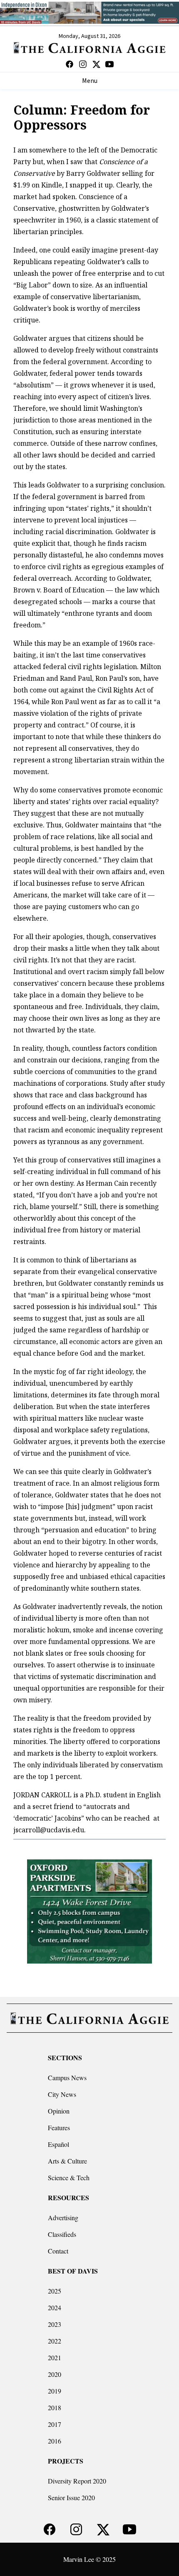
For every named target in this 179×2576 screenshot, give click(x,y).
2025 (55, 2291)
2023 (55, 2324)
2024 (55, 2307)
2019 (55, 2391)
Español (58, 2144)
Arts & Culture (67, 2161)
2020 (55, 2374)
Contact (58, 2251)
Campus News (67, 2078)
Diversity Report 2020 (77, 2481)
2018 (55, 2407)
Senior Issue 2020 (71, 2497)
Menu (90, 81)
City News (62, 2094)
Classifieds (62, 2234)
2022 (55, 2341)
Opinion (59, 2111)
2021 (55, 2357)
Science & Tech (69, 2177)
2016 (55, 2441)
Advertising (63, 2217)
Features (59, 2128)
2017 (55, 2424)
